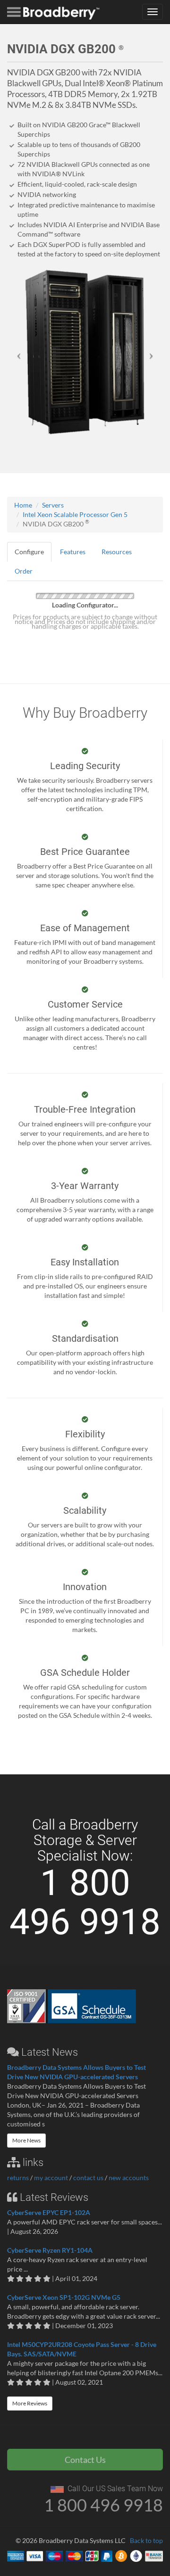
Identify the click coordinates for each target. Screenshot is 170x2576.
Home (23, 505)
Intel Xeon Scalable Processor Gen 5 (75, 514)
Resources (117, 552)
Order (24, 571)
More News (26, 2140)
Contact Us (85, 2460)
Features (73, 552)
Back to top (146, 2540)
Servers (53, 505)
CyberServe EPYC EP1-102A (49, 2212)
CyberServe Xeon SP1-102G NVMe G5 (64, 2297)
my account (51, 2178)
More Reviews (30, 2403)
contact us (88, 2178)
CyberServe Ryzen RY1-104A (50, 2250)
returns (18, 2178)
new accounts (129, 2178)
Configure (29, 552)
